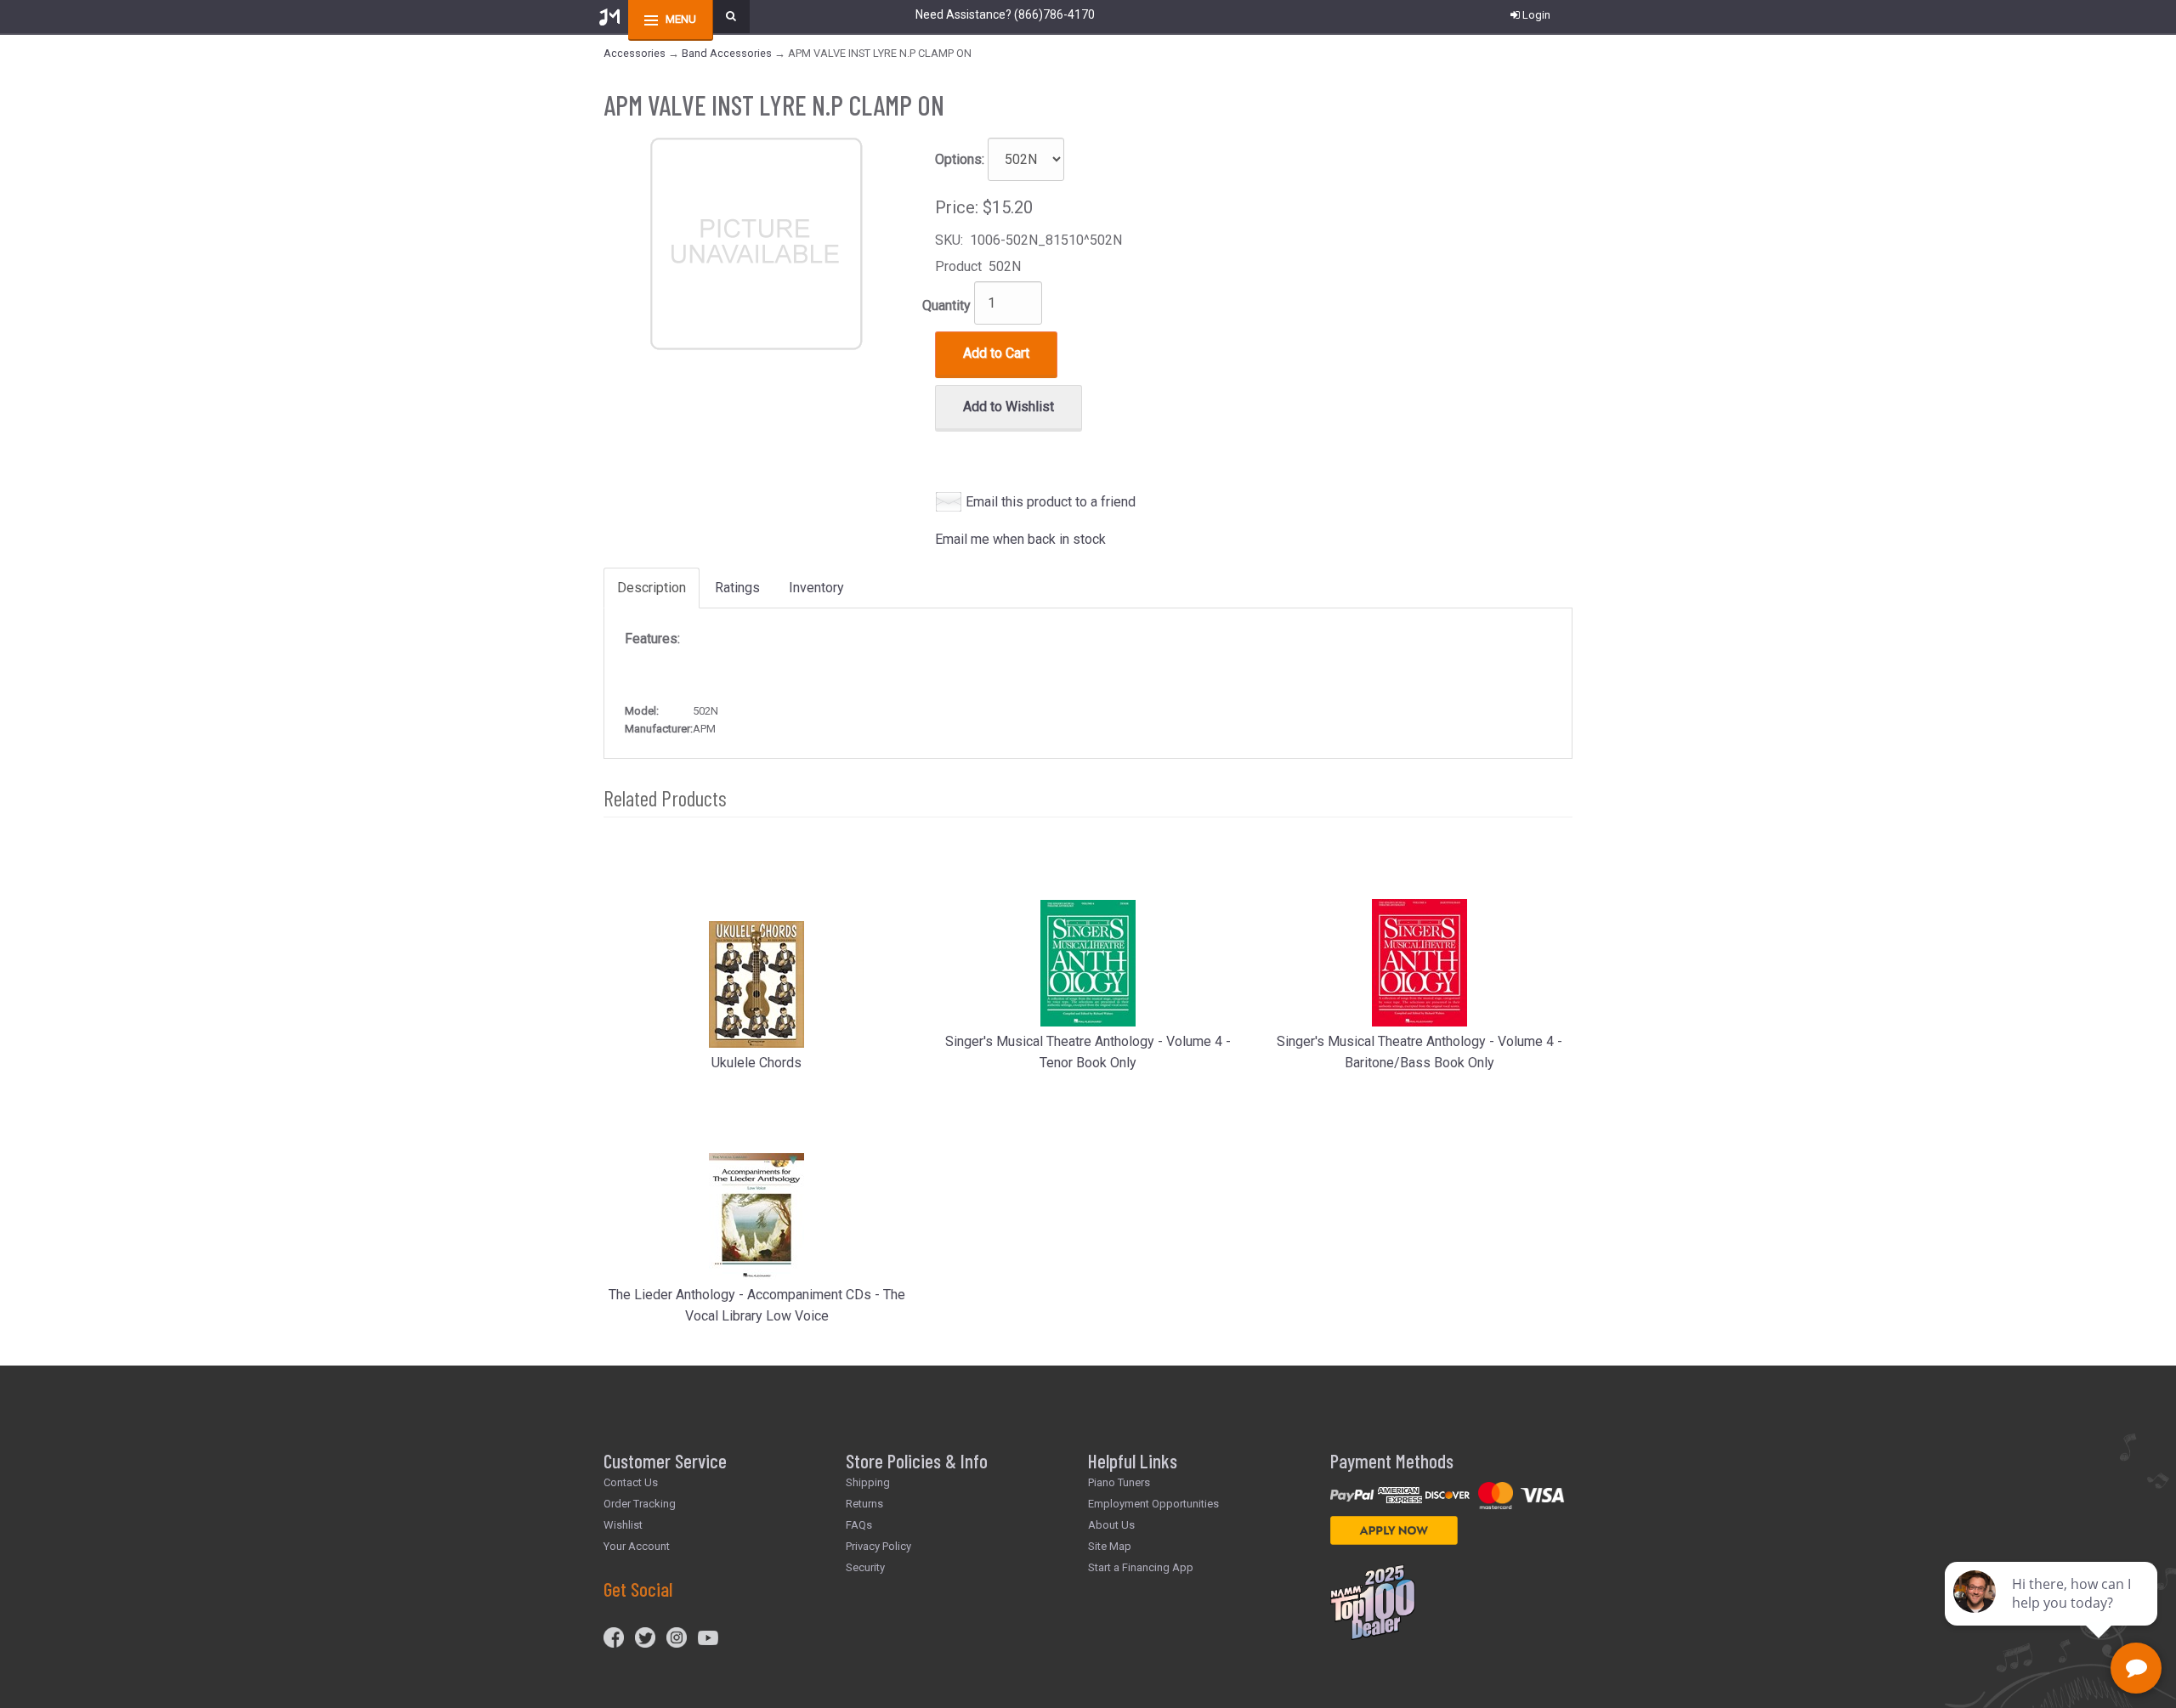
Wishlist (623, 1525)
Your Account (637, 1546)
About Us (1111, 1525)
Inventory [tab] (816, 588)
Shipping (868, 1482)
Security (865, 1567)
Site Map (1110, 1546)
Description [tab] (652, 588)
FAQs (859, 1525)
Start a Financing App (1141, 1567)
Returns (864, 1504)
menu (681, 19)
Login (1536, 15)
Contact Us (631, 1482)
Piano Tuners (1119, 1482)
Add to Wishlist (1009, 407)
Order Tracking (640, 1504)
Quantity (946, 305)
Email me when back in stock (1020, 539)
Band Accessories (727, 53)
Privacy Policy (878, 1546)
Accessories (635, 53)
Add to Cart (996, 353)
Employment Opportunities (1153, 1504)
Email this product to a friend (1051, 502)
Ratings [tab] (737, 588)
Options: (960, 159)
